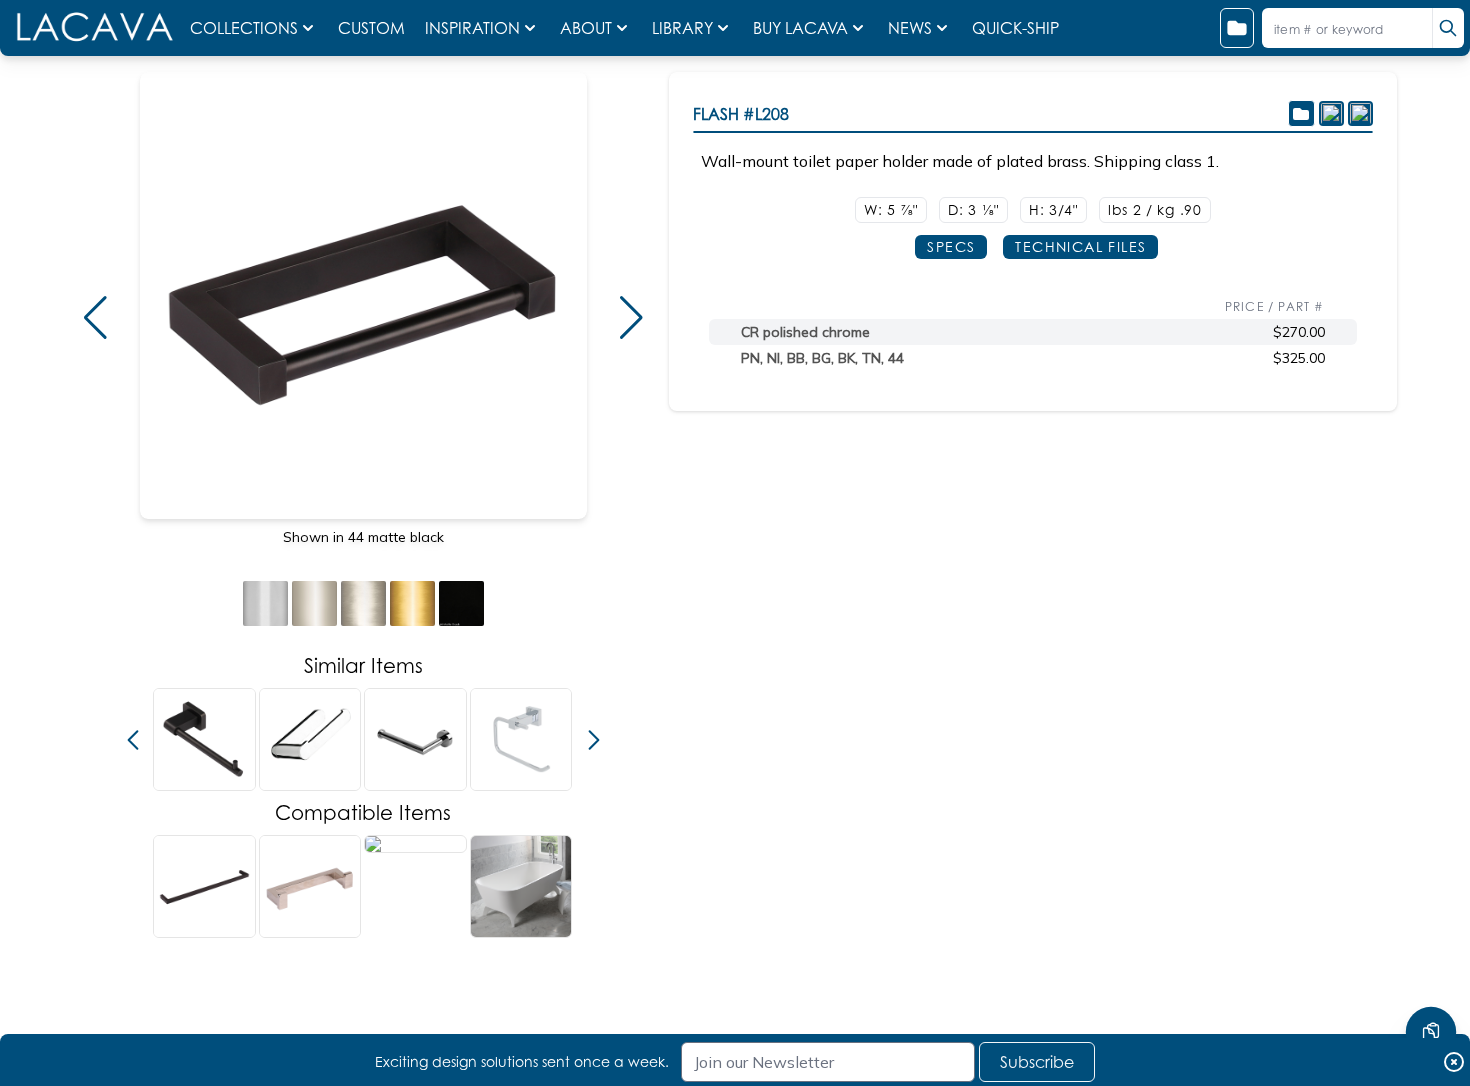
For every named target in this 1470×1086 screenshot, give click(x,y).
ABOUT (586, 28)
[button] (95, 318)
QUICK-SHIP (1015, 28)
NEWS (910, 28)
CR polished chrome (805, 332)
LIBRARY (682, 28)
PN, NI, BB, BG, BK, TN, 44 (822, 358)
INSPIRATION (472, 28)
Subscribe (1037, 1062)
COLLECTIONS (244, 28)
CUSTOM (373, 28)
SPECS (951, 246)
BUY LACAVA (800, 28)
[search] (1448, 28)
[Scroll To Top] (1431, 972)
